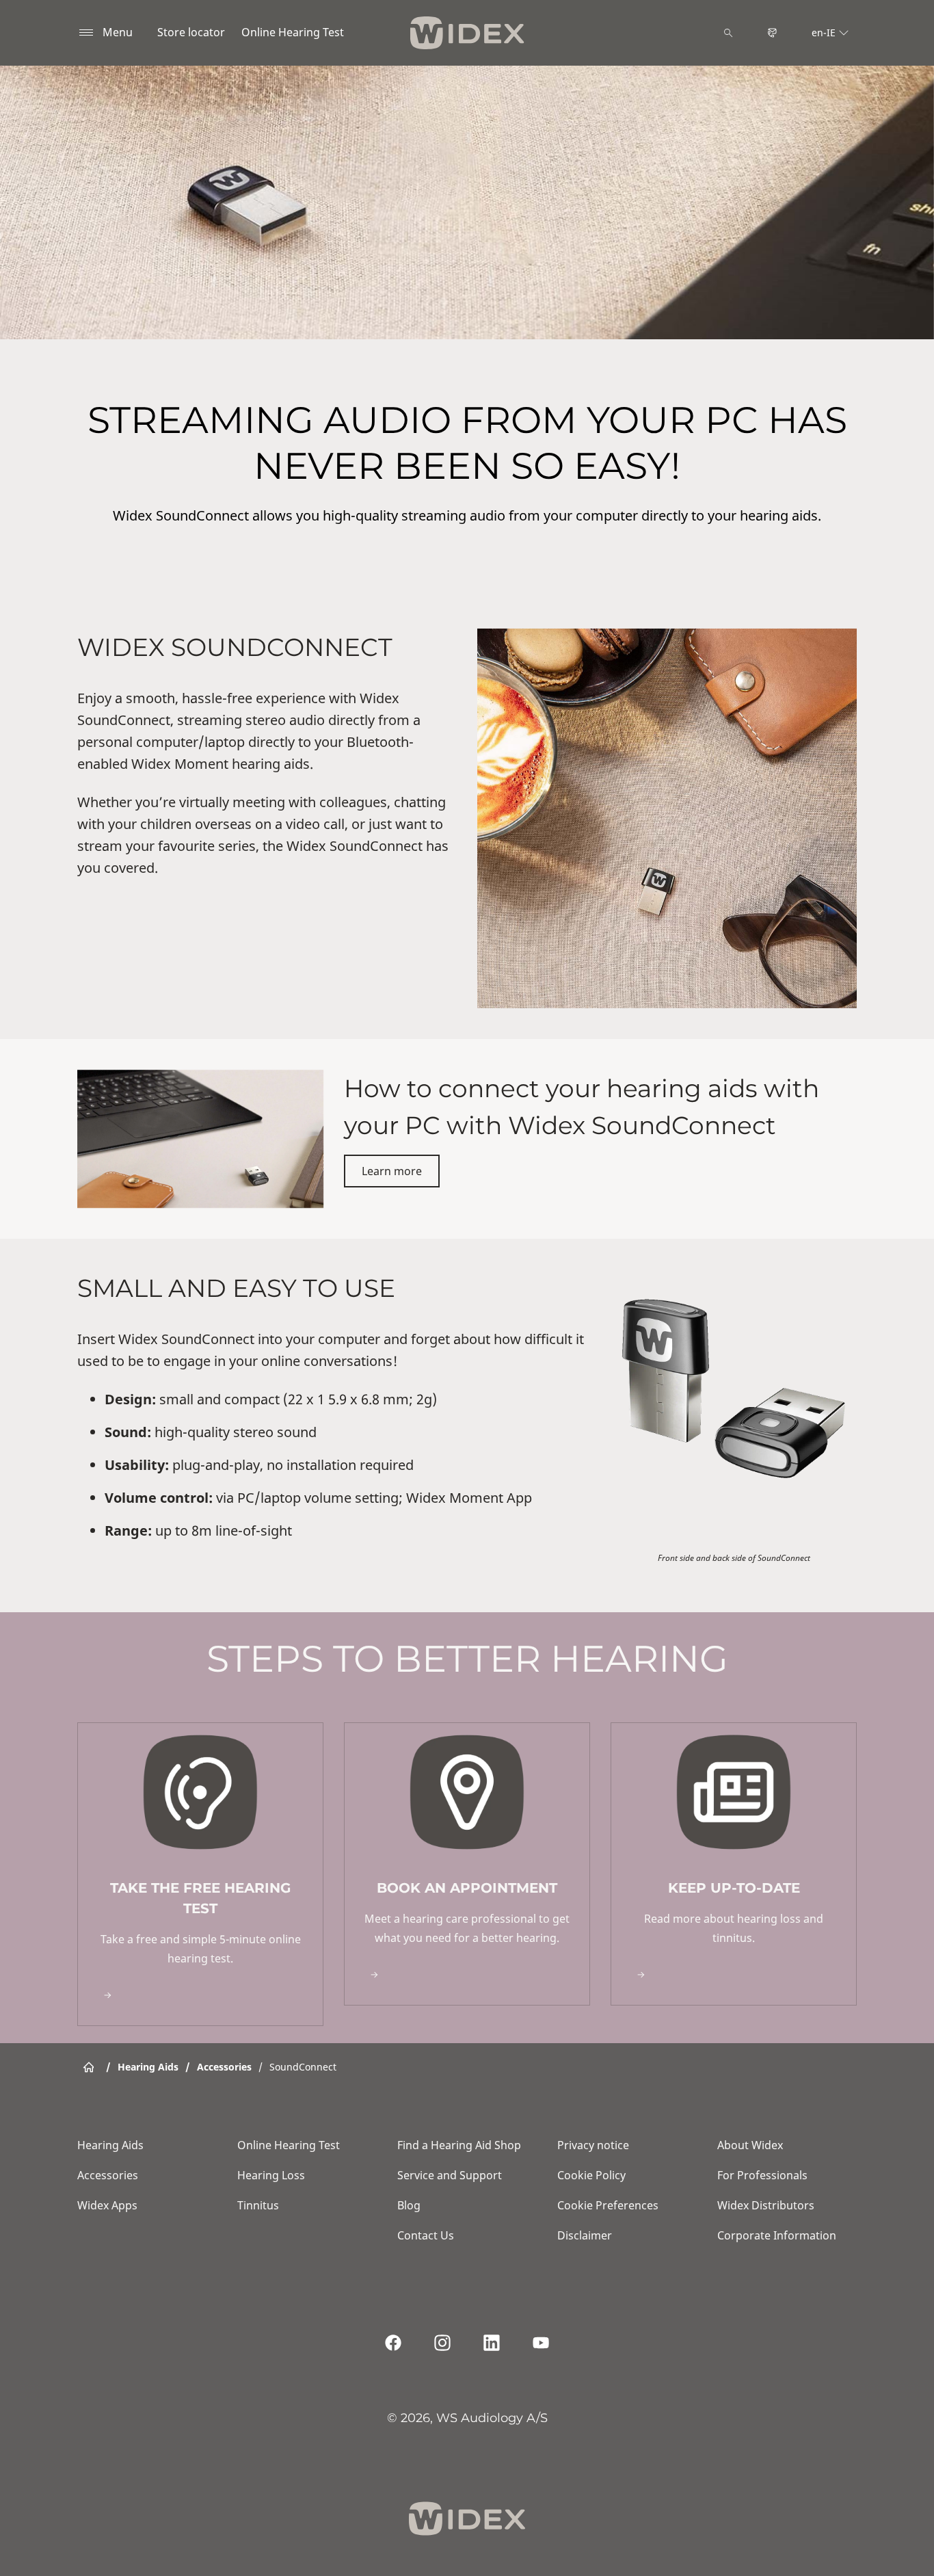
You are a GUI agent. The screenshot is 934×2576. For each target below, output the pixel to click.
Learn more (392, 1171)
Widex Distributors (766, 2205)
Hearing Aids (110, 2145)
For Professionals (762, 2175)
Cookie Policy (591, 2175)
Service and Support (450, 2175)
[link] (200, 1874)
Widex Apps (107, 2205)
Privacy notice (593, 2145)
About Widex (750, 2145)
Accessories (108, 2175)
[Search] (728, 33)
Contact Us (426, 2235)
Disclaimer (585, 2235)
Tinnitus (258, 2205)
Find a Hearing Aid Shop (459, 2145)
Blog (409, 2205)
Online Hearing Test (293, 32)
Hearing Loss (271, 2175)
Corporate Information (777, 2235)
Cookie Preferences (608, 2205)
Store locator (191, 32)
